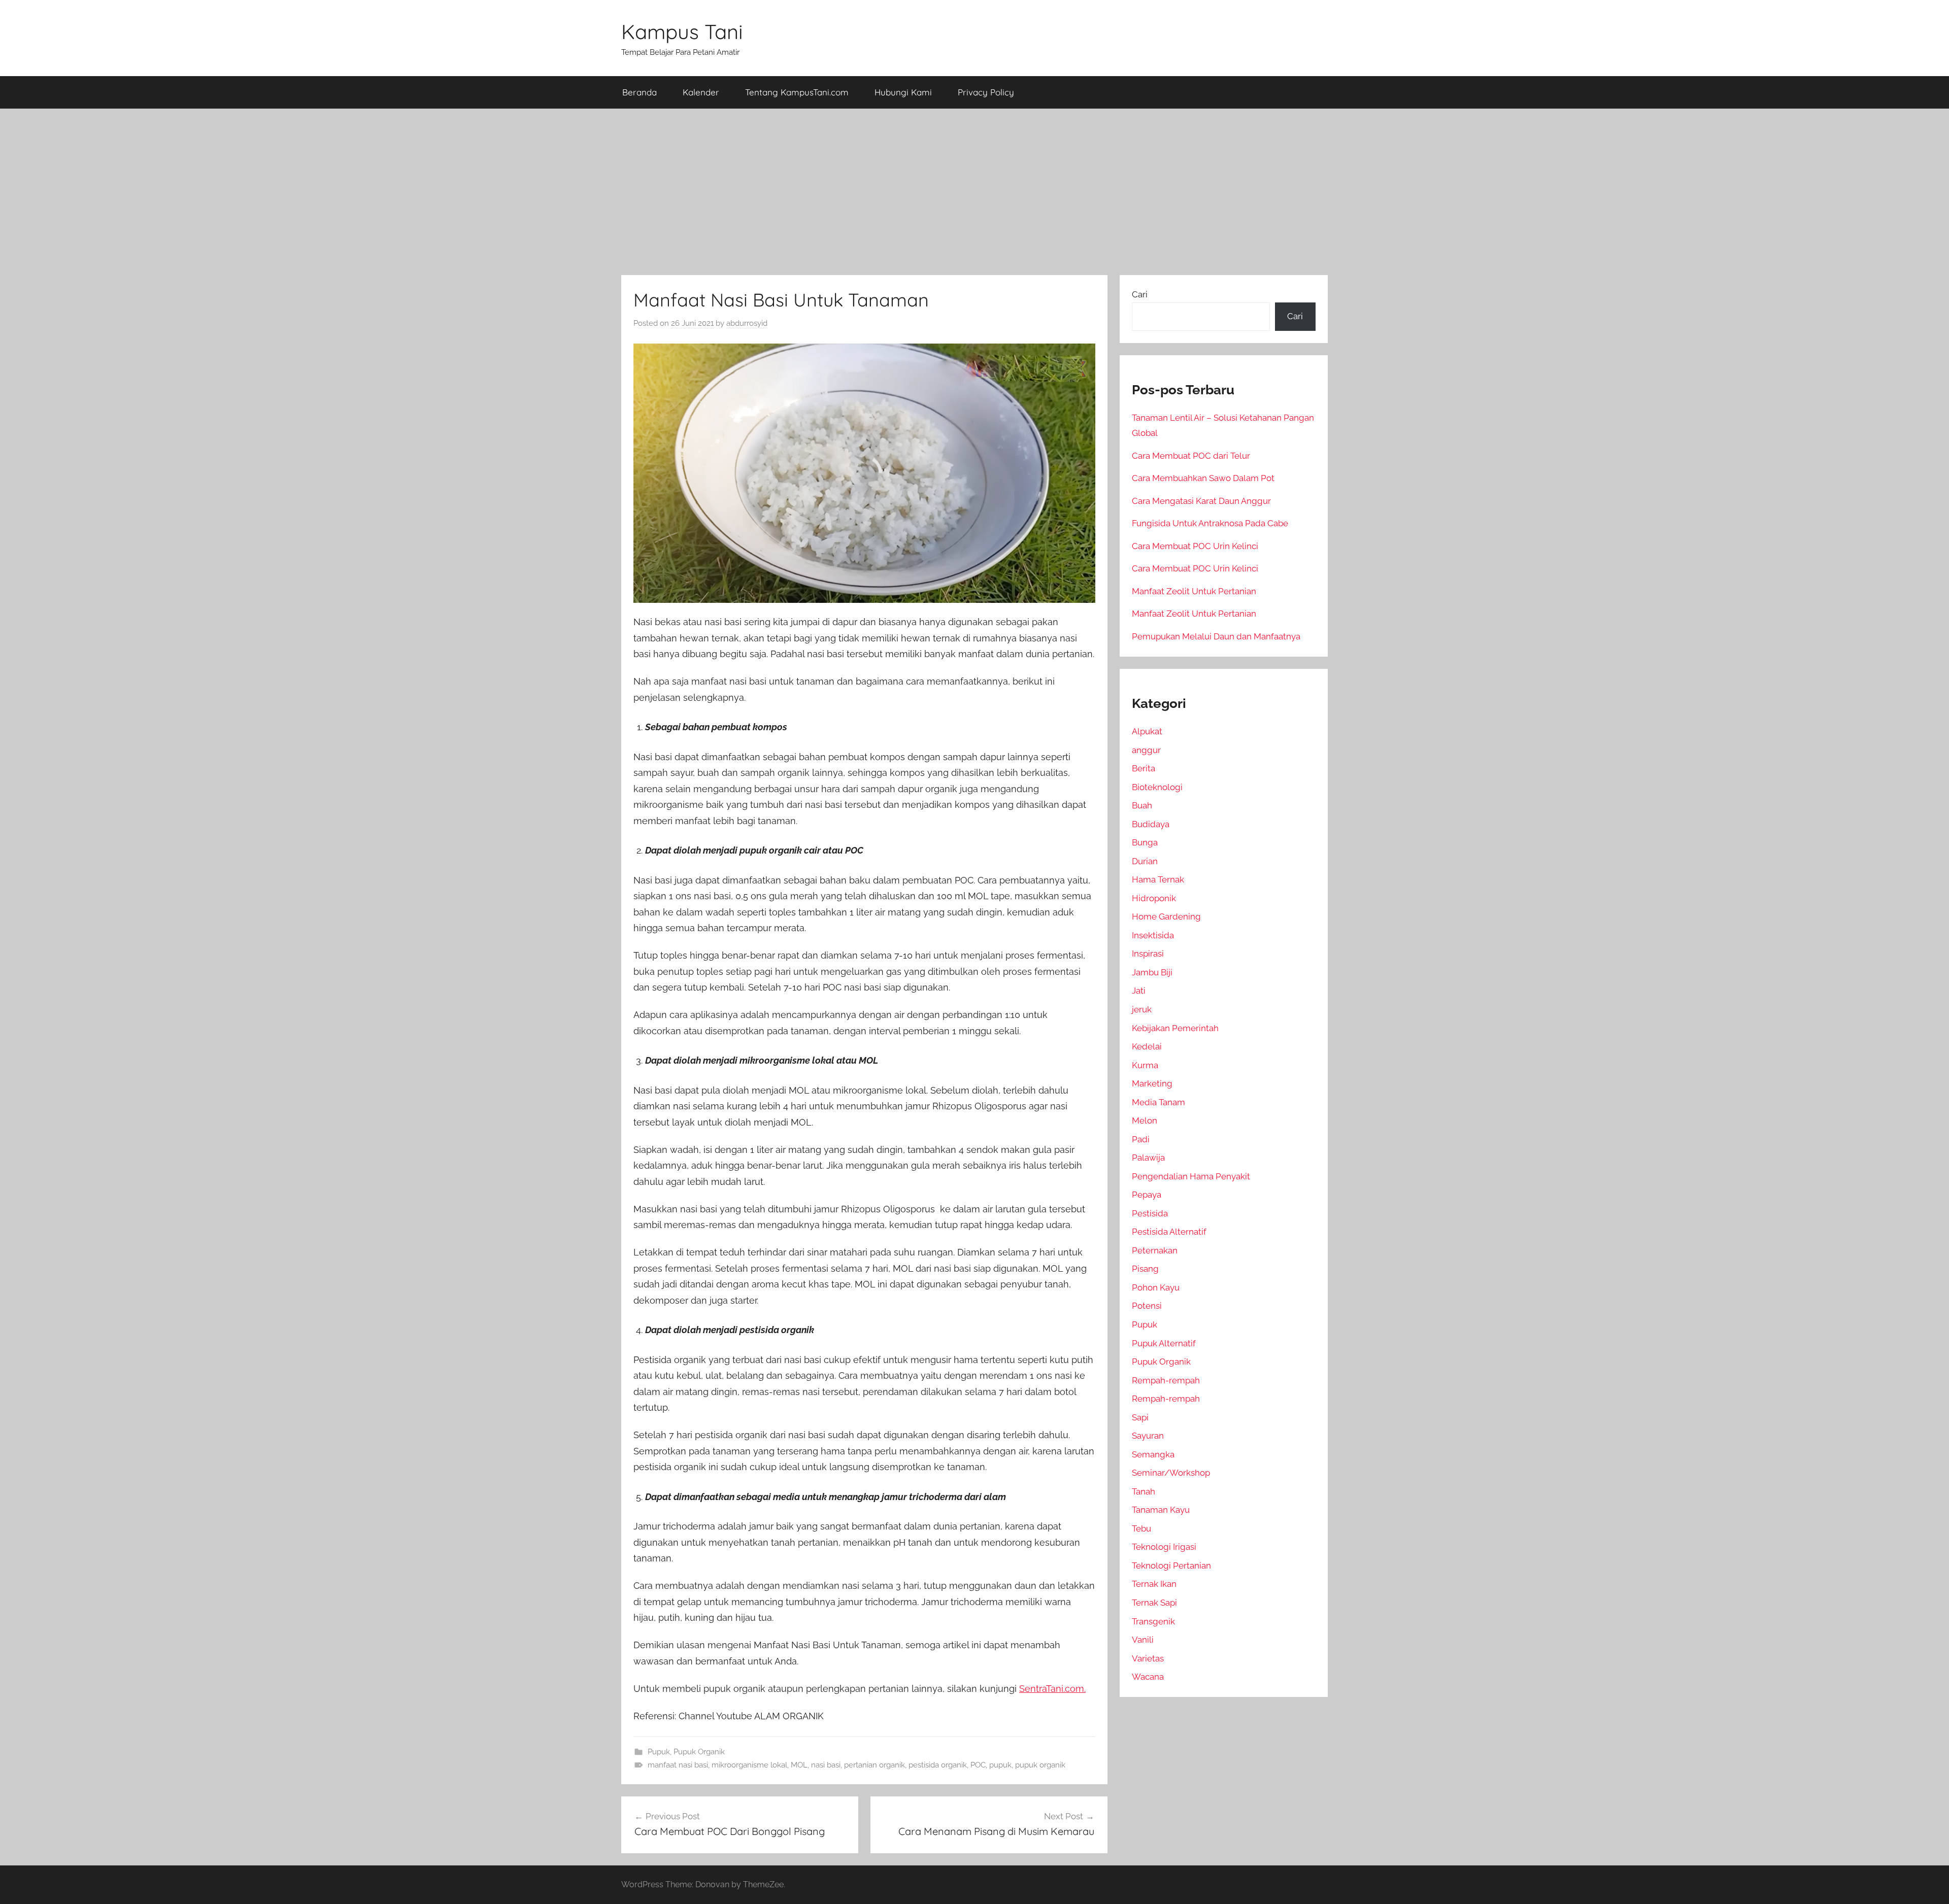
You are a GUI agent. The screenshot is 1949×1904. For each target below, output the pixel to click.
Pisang (1145, 1269)
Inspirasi (1148, 954)
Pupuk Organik (699, 1752)
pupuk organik (1040, 1765)
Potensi (1147, 1306)
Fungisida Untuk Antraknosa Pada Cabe (1210, 523)
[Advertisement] (974, 192)
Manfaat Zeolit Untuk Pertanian (1194, 591)
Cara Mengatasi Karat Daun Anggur (1201, 501)
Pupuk (659, 1752)
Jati (1139, 991)
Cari (1140, 294)
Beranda (640, 92)
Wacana (1148, 1677)
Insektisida (1153, 935)
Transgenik (1153, 1621)
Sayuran (1148, 1436)
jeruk (1142, 1009)
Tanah (1144, 1491)
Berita (1144, 768)
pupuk (1000, 1765)
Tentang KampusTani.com (797, 92)
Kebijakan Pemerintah (1175, 1028)
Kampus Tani (682, 31)
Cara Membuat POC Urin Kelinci (1195, 546)
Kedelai (1147, 1046)
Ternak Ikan (1154, 1584)
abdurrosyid (747, 323)
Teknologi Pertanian (1171, 1566)
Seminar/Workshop (1171, 1473)
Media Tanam (1158, 1102)
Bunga (1145, 842)
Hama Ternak (1158, 879)
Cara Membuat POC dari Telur (1191, 456)
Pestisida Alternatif (1169, 1232)
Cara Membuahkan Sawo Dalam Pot (1203, 478)
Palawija (1148, 1158)
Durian (1145, 861)
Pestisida (1150, 1213)
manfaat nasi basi (678, 1765)
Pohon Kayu (1156, 1287)
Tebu (1141, 1528)
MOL (799, 1765)
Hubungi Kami (903, 92)
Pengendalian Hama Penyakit (1191, 1176)
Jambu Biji (1152, 972)
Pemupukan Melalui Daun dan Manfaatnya (1216, 636)
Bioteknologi (1157, 787)
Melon (1145, 1120)
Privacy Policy (986, 92)
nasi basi (826, 1765)
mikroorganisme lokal (749, 1765)
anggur (1146, 750)
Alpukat (1147, 731)
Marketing (1152, 1083)
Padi (1141, 1139)
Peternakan (1155, 1250)
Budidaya (1151, 824)
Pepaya (1147, 1195)
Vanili (1143, 1640)
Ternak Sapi (1154, 1603)
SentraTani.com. (1052, 1689)
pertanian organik (875, 1765)
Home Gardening (1166, 916)
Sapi (1140, 1417)
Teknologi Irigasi (1164, 1547)
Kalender (701, 92)
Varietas (1148, 1658)
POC (978, 1765)
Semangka (1153, 1454)
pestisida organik (938, 1765)
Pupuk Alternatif (1164, 1343)
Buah (1142, 805)
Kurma (1145, 1065)
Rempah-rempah (1166, 1380)
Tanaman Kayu (1161, 1510)
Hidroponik (1154, 898)
